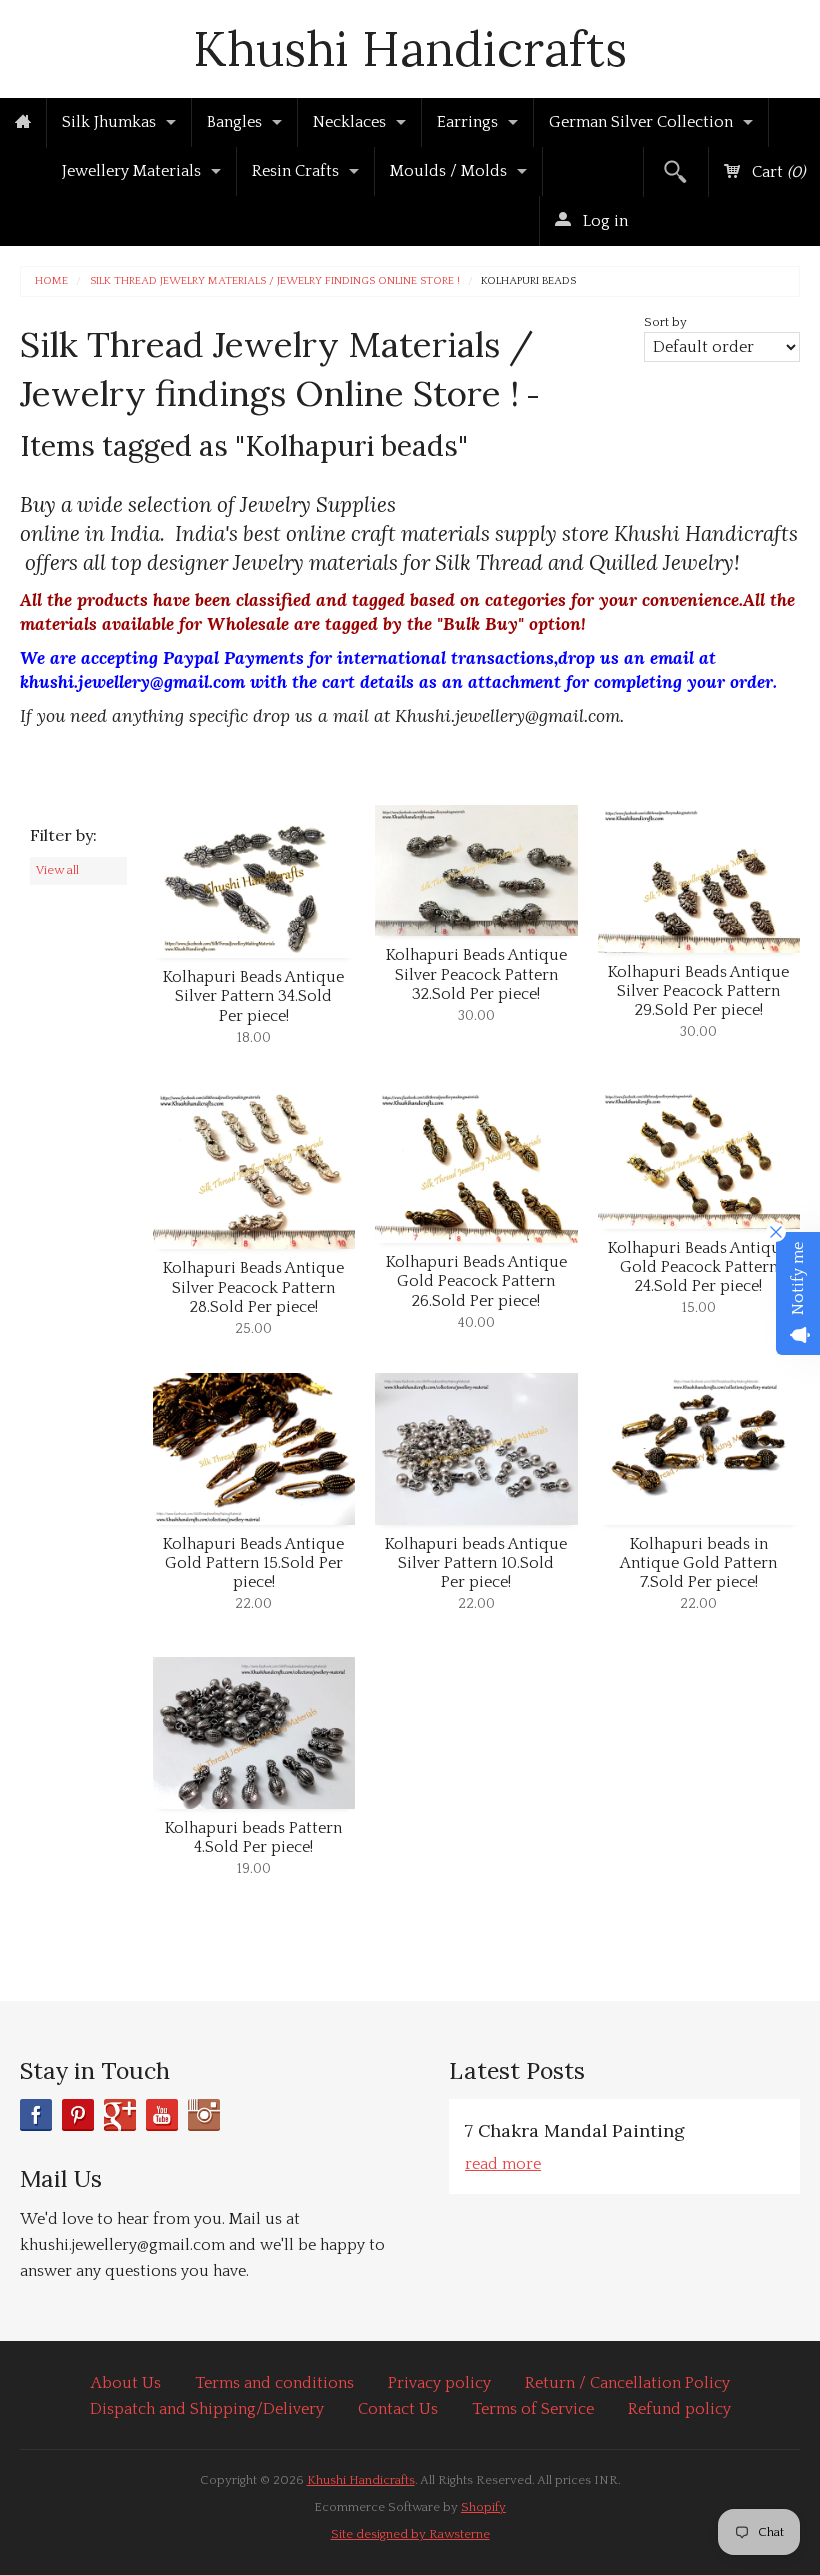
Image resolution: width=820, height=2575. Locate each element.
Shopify (483, 2507)
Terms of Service (533, 2409)
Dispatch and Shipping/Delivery (207, 2409)
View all (57, 870)
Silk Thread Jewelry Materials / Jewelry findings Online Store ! (275, 281)
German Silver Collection (641, 122)
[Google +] (120, 2115)
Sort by (665, 322)
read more (503, 2164)
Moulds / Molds (448, 171)
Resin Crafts (295, 171)
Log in (603, 221)
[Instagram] (204, 2115)
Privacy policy (439, 2383)
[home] (23, 123)
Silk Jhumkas (109, 122)
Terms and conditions (274, 2383)
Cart (776, 172)
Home (51, 281)
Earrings (467, 122)
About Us (126, 2383)
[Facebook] (36, 2115)
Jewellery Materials (131, 171)
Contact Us (398, 2409)
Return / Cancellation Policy (627, 2383)
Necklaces (349, 122)
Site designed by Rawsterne (410, 2534)
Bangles (234, 122)
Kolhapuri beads (528, 281)
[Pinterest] (78, 2115)
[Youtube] (162, 2115)
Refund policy (679, 2409)
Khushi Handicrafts (410, 48)
